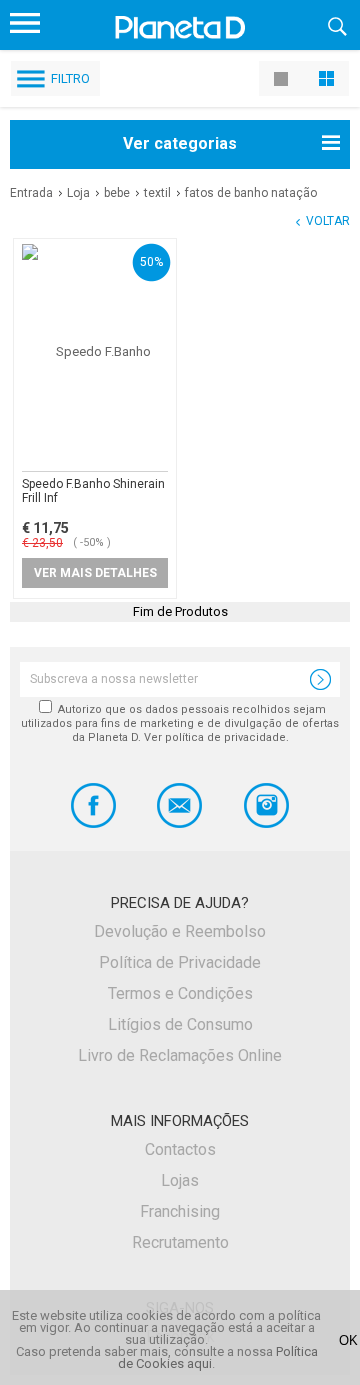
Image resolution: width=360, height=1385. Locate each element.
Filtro (70, 78)
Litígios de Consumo (180, 1024)
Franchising (180, 1211)
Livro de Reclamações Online (180, 1055)
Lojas (180, 1180)
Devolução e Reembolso (180, 931)
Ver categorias (180, 143)
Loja (78, 193)
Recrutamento (180, 1242)
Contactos (180, 1149)
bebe (117, 193)
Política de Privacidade (180, 962)
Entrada (31, 193)
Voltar (328, 221)
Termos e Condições (180, 993)
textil (157, 193)
